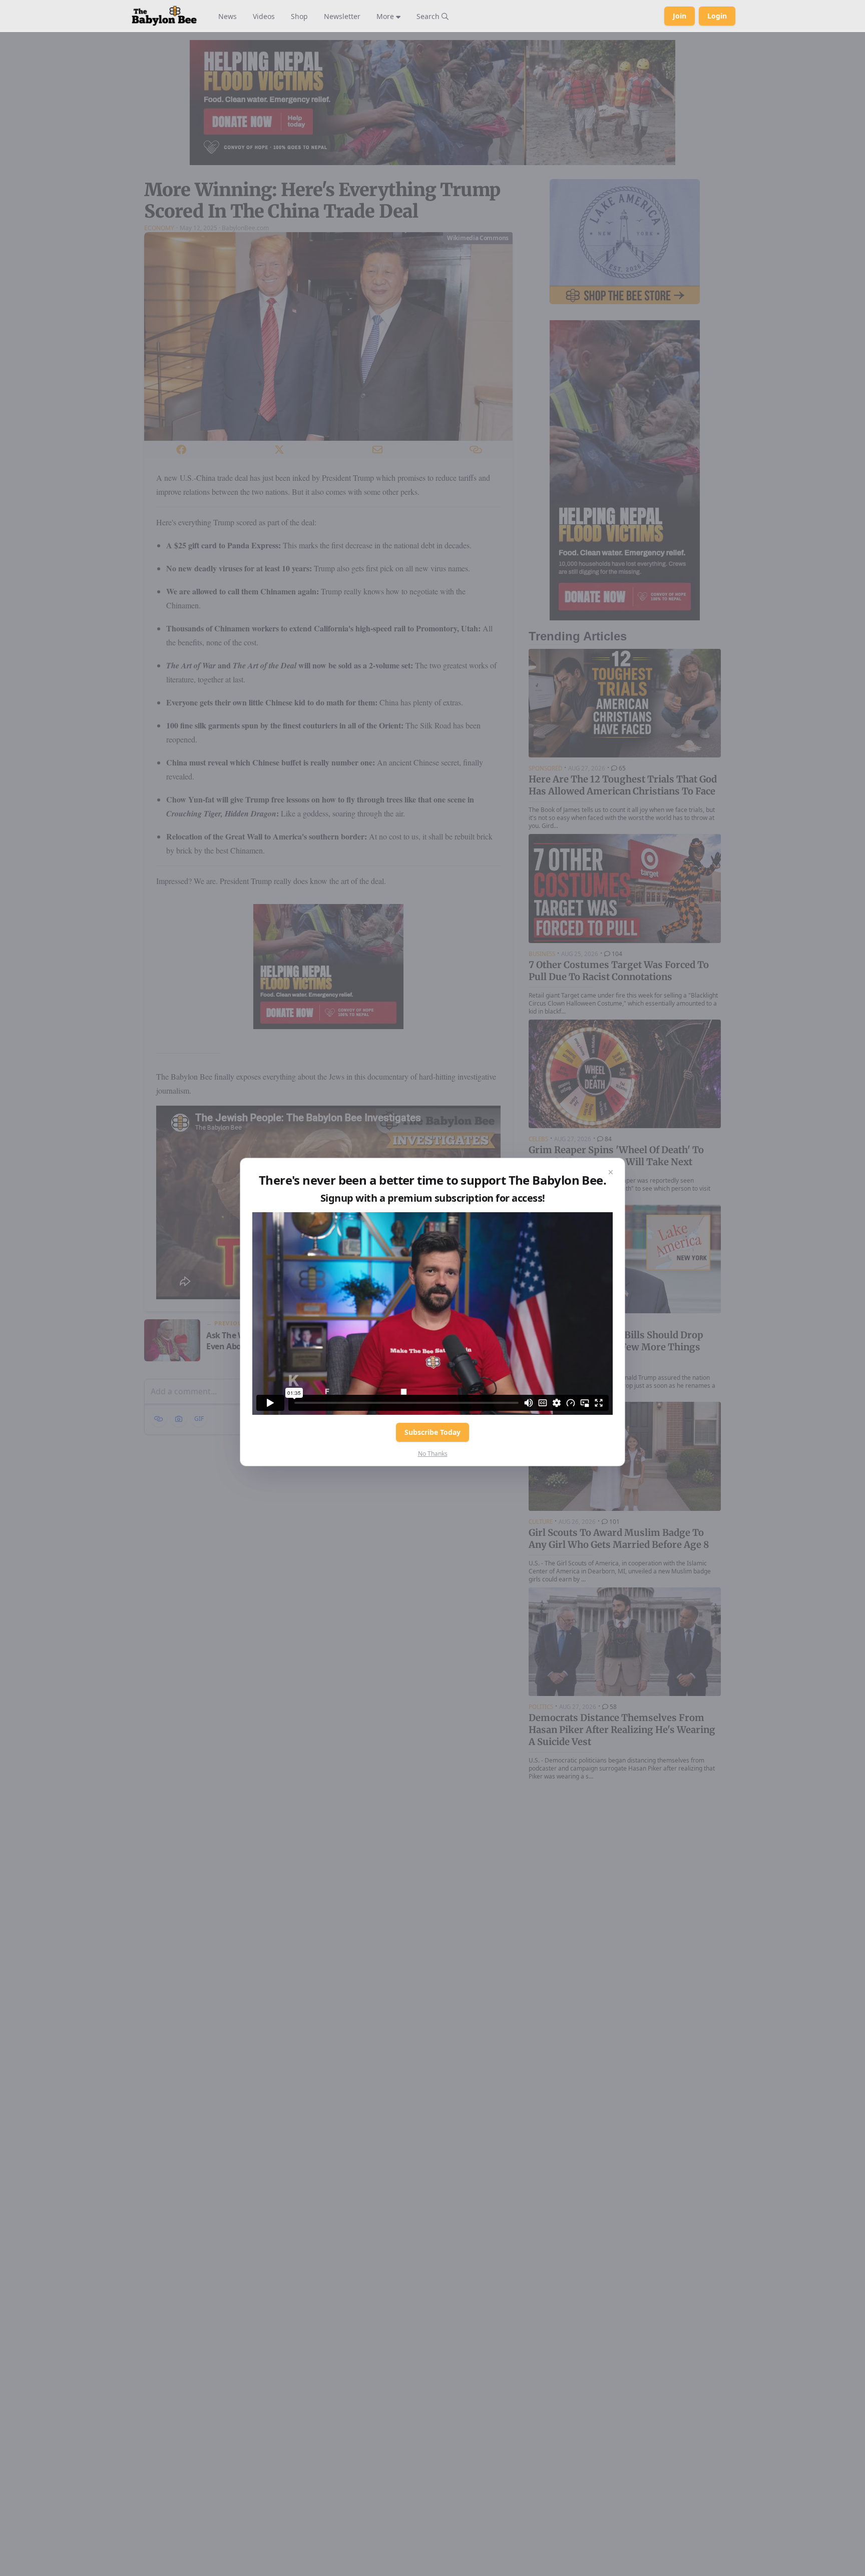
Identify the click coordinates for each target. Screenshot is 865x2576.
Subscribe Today (432, 1432)
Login (717, 16)
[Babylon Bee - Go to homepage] (164, 16)
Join (680, 16)
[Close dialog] (611, 1172)
